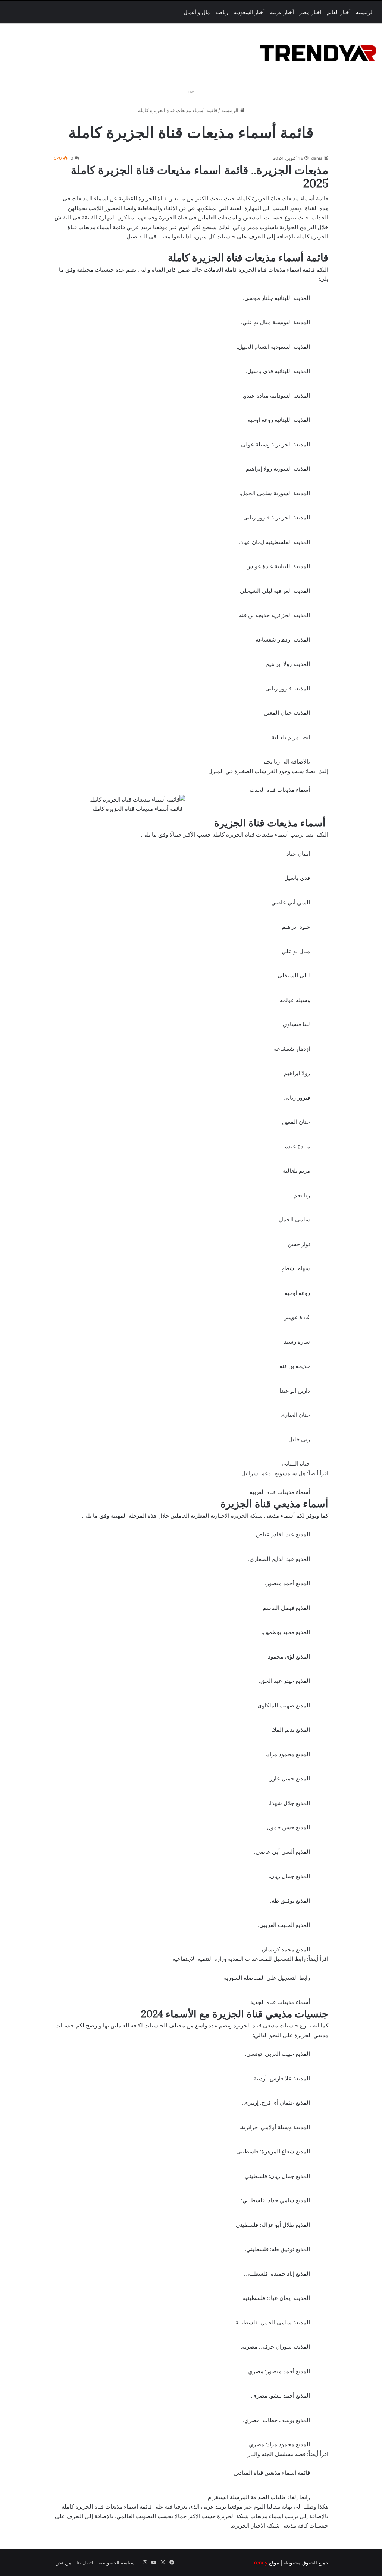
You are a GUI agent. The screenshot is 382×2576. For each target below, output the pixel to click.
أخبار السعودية (249, 12)
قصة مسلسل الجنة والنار (277, 2454)
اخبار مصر (310, 12)
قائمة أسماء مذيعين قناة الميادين (272, 2473)
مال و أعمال (197, 12)
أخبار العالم (339, 12)
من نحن (63, 2563)
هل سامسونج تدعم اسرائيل (273, 1473)
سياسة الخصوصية (117, 2563)
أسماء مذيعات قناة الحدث (280, 790)
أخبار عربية (282, 12)
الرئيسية (365, 12)
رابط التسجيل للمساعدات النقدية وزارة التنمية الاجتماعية (239, 1959)
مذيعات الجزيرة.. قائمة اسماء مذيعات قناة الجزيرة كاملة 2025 (200, 177)
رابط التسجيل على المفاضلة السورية (267, 1978)
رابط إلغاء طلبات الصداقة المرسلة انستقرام (259, 2497)
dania (317, 158)
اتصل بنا (85, 2563)
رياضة (222, 12)
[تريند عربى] (318, 52)
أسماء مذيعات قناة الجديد (280, 2002)
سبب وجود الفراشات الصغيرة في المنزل (256, 771)
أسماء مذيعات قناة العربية (280, 1492)
